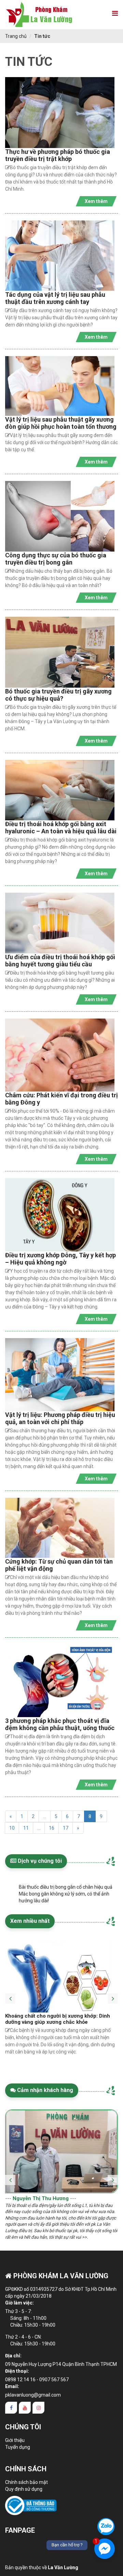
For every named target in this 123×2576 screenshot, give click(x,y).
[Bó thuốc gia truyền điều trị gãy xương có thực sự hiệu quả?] (60, 652)
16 (52, 1828)
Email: (12, 2386)
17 (66, 1828)
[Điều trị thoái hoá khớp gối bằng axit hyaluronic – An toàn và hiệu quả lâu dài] (60, 790)
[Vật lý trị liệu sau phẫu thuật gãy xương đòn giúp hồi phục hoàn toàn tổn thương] (60, 386)
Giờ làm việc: (19, 2303)
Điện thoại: (17, 2371)
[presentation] (10, 1993)
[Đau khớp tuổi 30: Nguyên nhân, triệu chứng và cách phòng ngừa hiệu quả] (60, 1977)
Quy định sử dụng (24, 2489)
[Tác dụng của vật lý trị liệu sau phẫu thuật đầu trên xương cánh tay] (60, 256)
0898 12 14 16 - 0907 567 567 (37, 2380)
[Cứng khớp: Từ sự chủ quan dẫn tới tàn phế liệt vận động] (60, 1528)
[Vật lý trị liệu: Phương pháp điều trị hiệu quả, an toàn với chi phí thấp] (60, 1375)
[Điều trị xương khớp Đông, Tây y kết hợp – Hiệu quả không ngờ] (60, 1215)
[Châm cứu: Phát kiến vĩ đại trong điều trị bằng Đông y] (60, 1055)
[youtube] (25, 2408)
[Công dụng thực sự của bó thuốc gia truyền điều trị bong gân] (60, 516)
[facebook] (11, 2408)
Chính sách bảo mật (26, 2482)
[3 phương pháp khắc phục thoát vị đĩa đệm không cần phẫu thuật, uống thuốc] (60, 1681)
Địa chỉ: (13, 2356)
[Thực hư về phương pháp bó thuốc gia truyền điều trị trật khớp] (60, 112)
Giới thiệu (15, 2440)
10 (12, 1828)
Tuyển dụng (18, 2447)
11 (26, 1828)
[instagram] (38, 2408)
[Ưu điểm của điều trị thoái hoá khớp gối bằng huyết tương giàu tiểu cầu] (60, 923)
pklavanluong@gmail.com (33, 2395)
